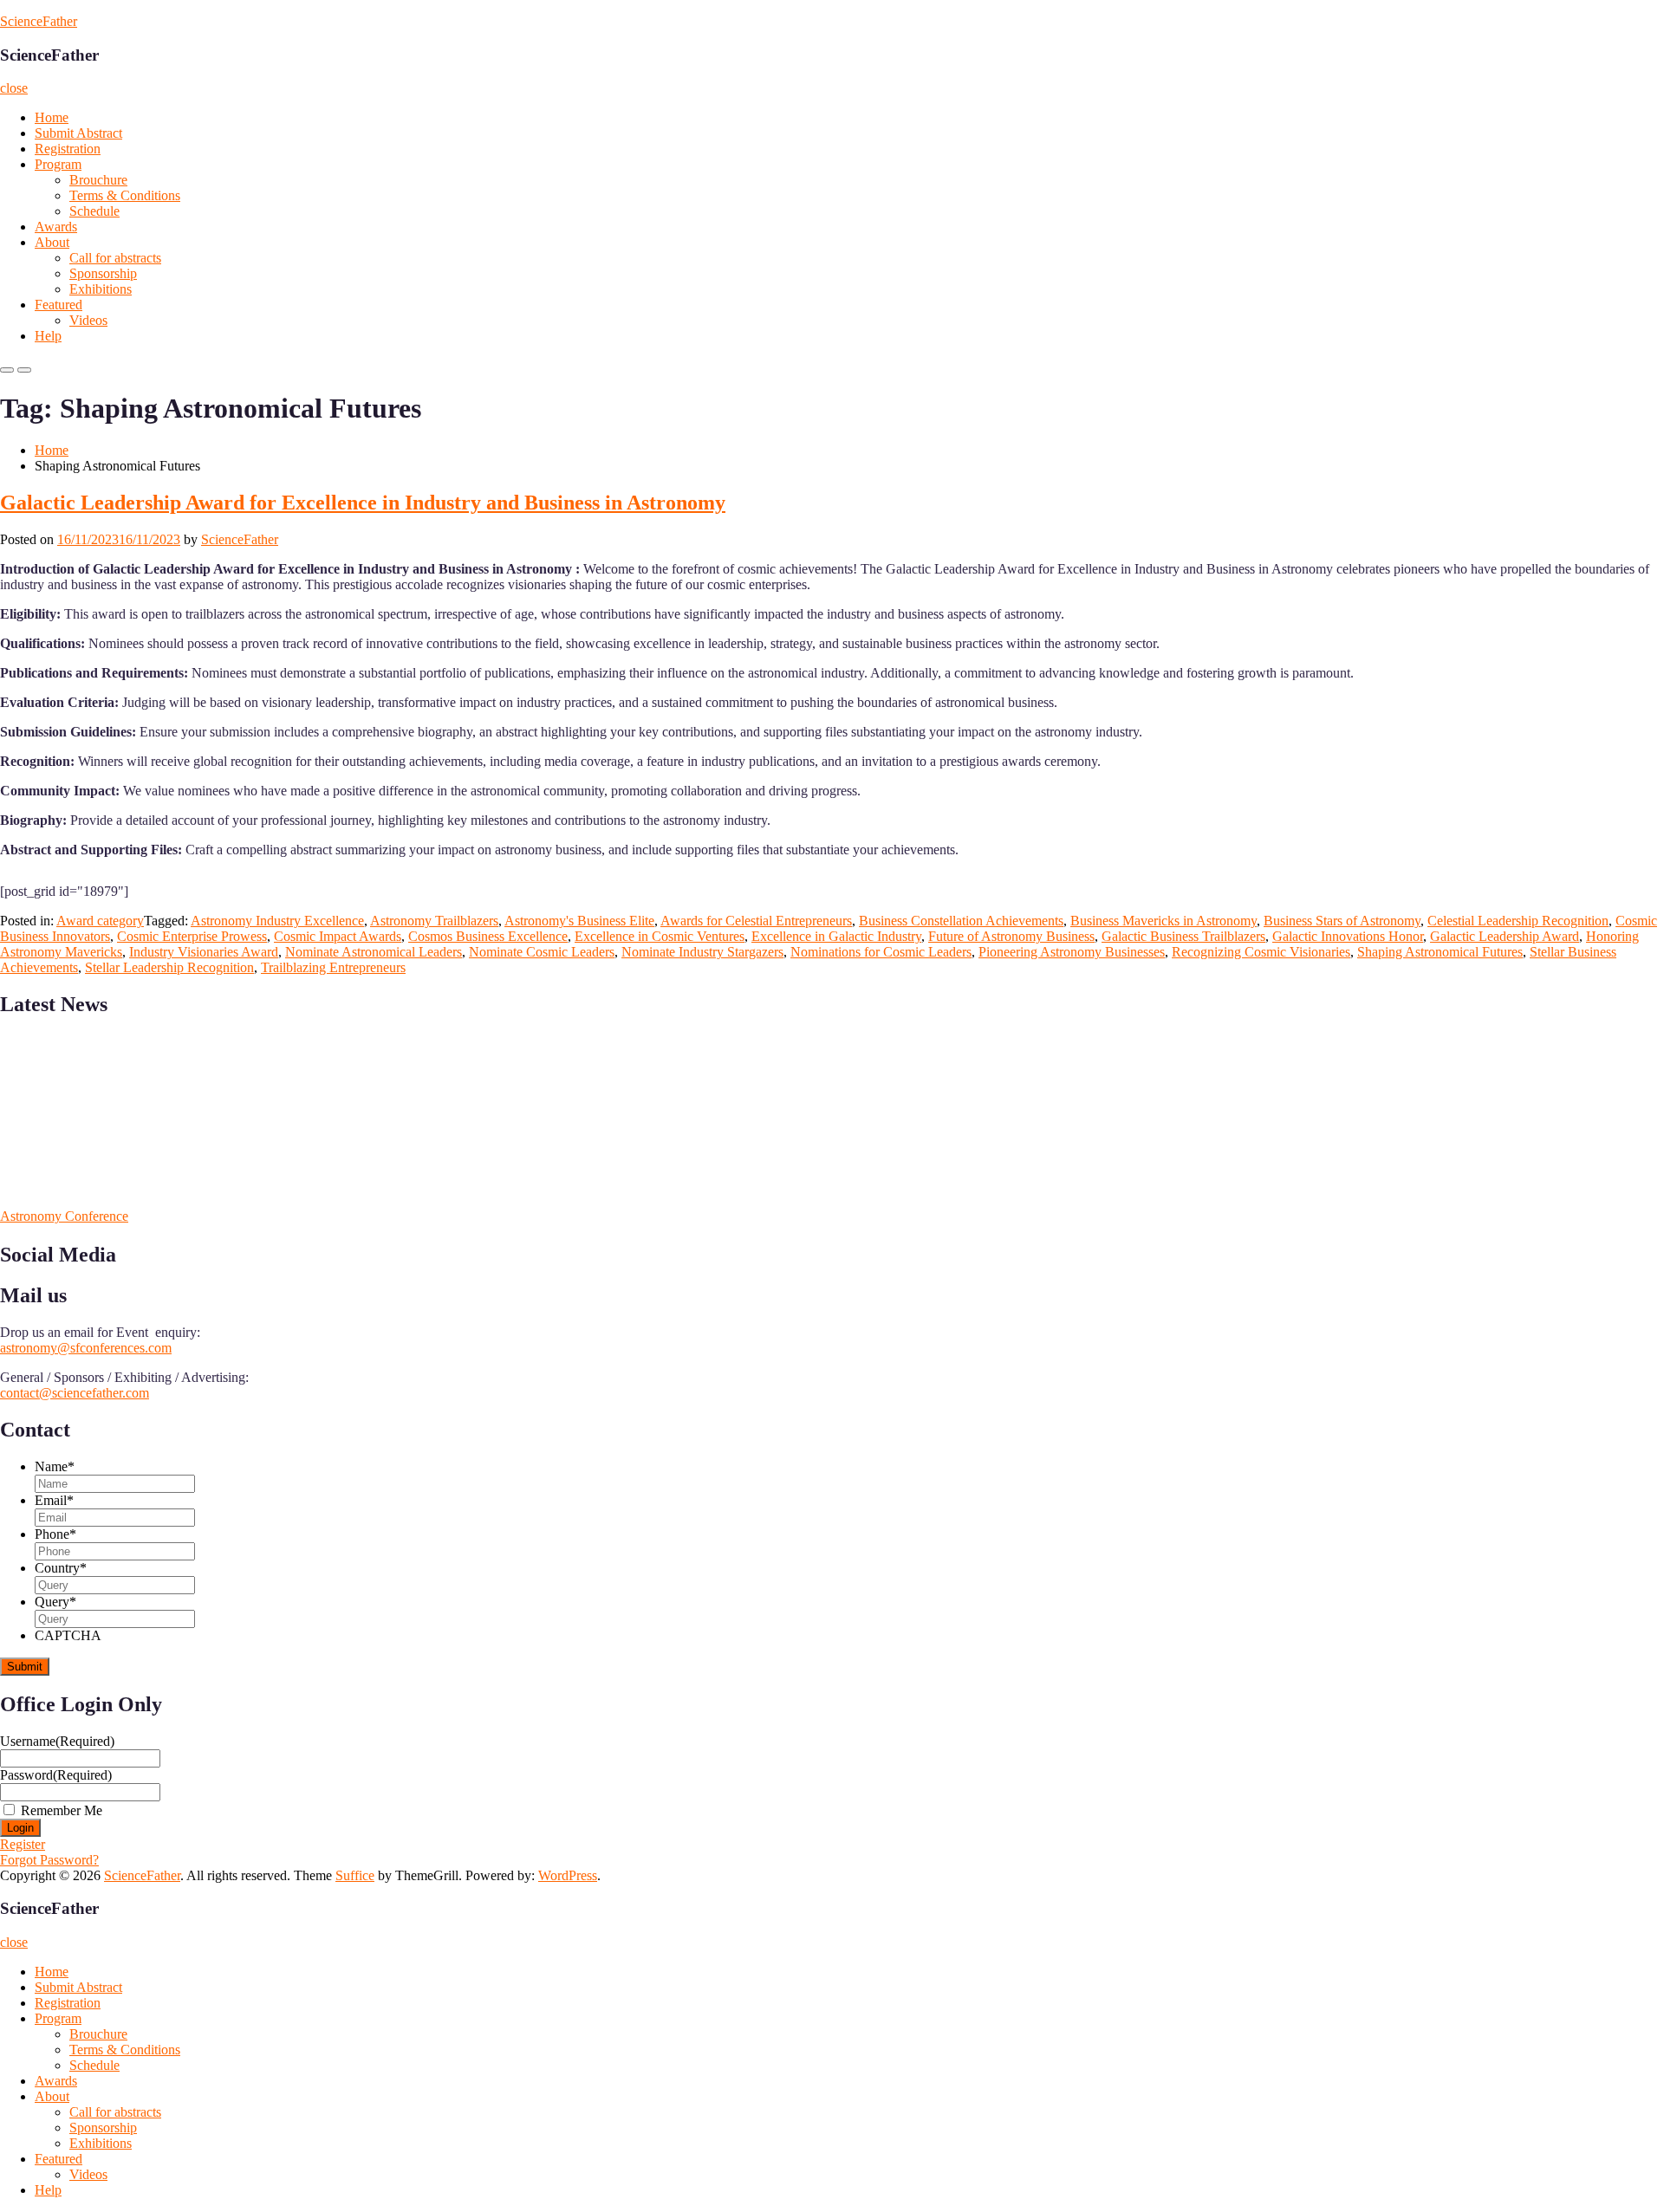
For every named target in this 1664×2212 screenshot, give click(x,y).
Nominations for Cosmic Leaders (881, 952)
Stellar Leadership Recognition (169, 967)
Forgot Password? (49, 1860)
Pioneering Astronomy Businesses (1072, 952)
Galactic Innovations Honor (1348, 936)
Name (55, 1466)
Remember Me (62, 1810)
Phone (55, 1534)
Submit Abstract (78, 133)
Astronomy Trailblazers (434, 921)
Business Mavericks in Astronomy (1163, 921)
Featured (58, 305)
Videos (88, 320)
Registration (68, 149)
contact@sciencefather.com (75, 1393)
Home (52, 117)
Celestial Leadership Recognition (1518, 921)
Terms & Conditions (125, 195)
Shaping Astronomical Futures (1440, 952)
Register (23, 1844)
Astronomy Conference (64, 1216)
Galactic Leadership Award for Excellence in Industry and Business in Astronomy (363, 503)
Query (55, 1602)
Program (58, 164)
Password (56, 1775)
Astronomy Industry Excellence (277, 921)
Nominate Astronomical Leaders (374, 952)
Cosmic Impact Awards (338, 936)
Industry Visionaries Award (204, 952)
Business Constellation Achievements (961, 921)
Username (57, 1741)
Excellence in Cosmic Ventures (660, 936)
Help (48, 336)
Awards (56, 227)
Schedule (94, 211)
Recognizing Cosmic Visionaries (1261, 952)
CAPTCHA (68, 1635)
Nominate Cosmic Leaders (542, 952)
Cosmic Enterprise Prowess (192, 936)
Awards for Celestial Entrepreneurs (756, 921)
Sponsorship (103, 273)
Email (54, 1500)
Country (61, 1568)
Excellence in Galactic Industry (836, 936)
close (14, 88)
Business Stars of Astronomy (1342, 921)
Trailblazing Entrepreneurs (333, 967)
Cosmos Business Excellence (488, 936)
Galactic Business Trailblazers (1183, 936)
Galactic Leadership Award (1505, 936)
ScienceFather (39, 21)
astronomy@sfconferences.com (86, 1348)
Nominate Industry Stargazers (702, 952)
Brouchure (98, 180)
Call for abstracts (115, 258)
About (52, 242)
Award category (100, 921)
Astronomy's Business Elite (579, 921)
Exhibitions (101, 289)
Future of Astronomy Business (1011, 936)
